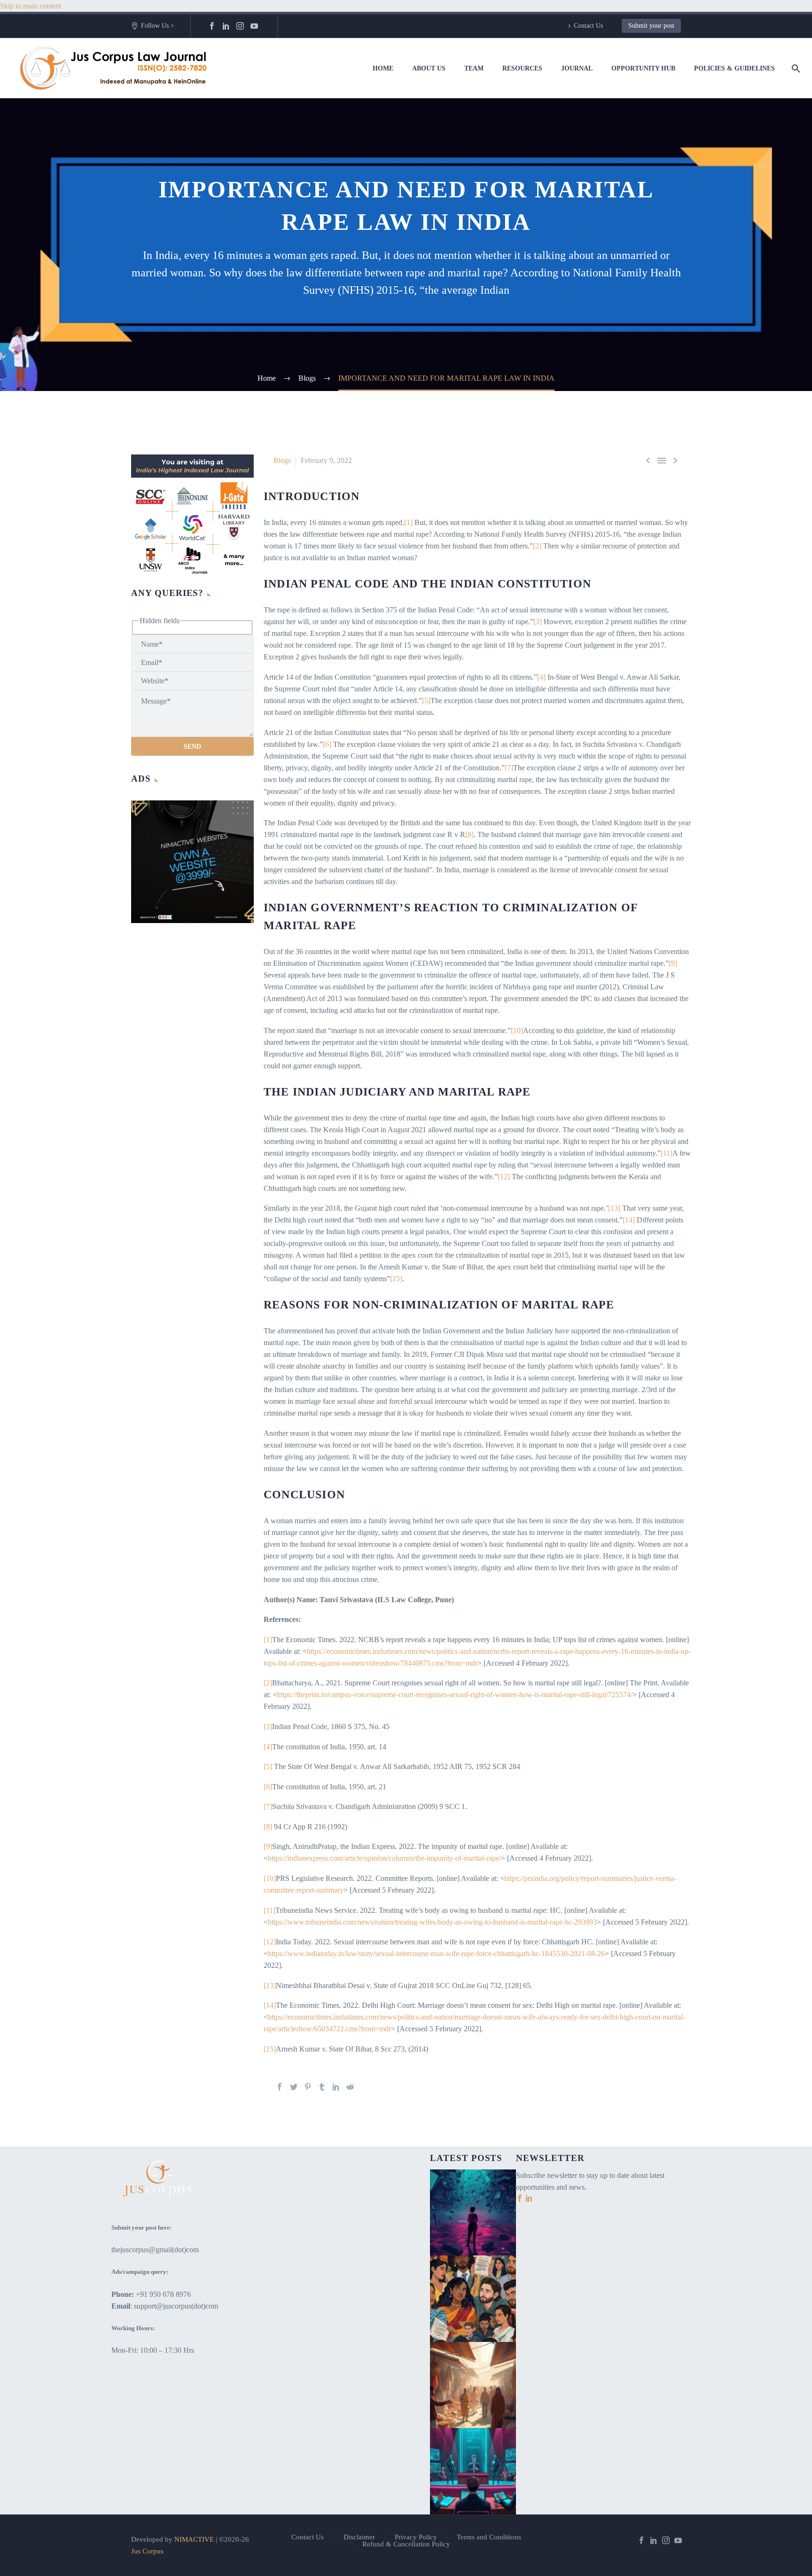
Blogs (282, 460)
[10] (517, 1030)
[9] (673, 963)
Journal (577, 68)
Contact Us (588, 26)
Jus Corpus (147, 2551)
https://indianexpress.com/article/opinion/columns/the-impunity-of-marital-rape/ (384, 1858)
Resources (522, 68)
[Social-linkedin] (529, 2199)
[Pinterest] (308, 2087)
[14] (629, 1220)
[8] (469, 834)
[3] (538, 622)
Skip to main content (31, 6)
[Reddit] (350, 2087)
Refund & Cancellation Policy (406, 2544)
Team (474, 68)
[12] (504, 1177)
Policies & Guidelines (734, 68)
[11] (667, 1153)
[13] (614, 1208)
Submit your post (651, 26)
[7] (509, 768)
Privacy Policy (416, 2537)
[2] (537, 546)
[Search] (794, 68)
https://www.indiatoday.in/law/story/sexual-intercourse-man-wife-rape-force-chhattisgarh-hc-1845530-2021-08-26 (436, 1954)
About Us (429, 68)
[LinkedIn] (226, 26)
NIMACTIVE (194, 2539)
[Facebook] (212, 26)
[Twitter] (294, 2087)
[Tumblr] (322, 2087)
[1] (408, 522)
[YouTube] (254, 26)
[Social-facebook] (521, 2199)
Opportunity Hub (643, 68)
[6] (327, 744)
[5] (426, 701)
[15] (396, 1279)
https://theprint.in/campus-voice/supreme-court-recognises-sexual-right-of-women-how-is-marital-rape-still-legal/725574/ (455, 1695)
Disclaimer (359, 2537)
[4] (541, 677)
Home (383, 68)
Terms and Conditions (489, 2537)
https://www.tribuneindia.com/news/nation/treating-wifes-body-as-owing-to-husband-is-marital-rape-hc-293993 (432, 1922)
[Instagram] (240, 26)
